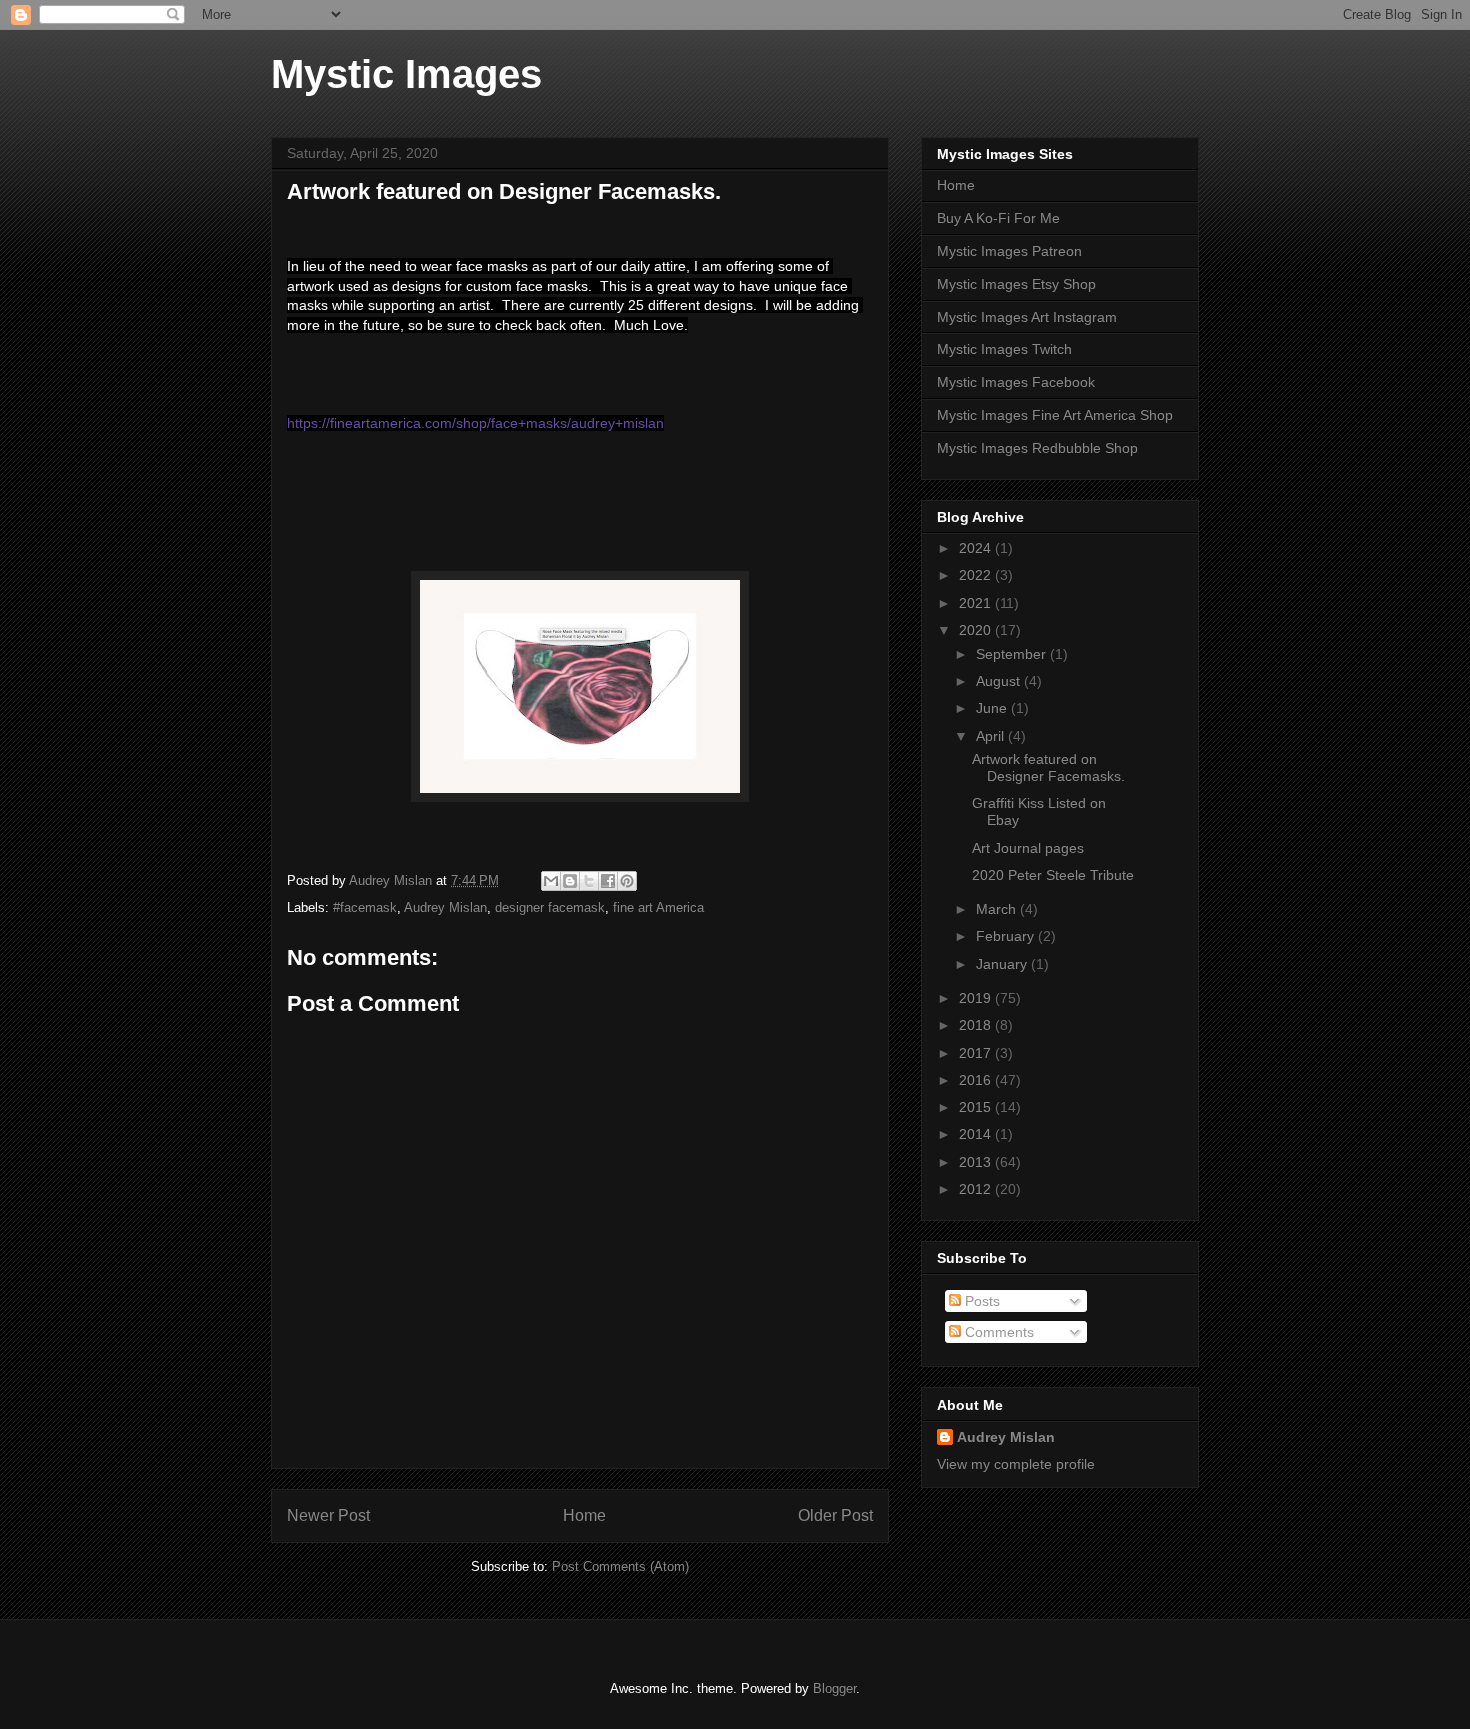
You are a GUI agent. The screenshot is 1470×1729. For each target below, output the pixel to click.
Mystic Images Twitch (1004, 349)
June (993, 708)
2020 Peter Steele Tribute (1053, 875)
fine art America (658, 907)
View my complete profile (1016, 1464)
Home (584, 1515)
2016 (977, 1080)
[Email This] (551, 881)
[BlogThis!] (570, 881)
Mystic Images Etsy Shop (1016, 284)
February (1007, 936)
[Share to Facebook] (608, 881)
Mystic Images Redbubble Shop (1037, 448)
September (1013, 654)
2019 (977, 998)
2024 (977, 548)
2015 (977, 1107)
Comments (997, 1332)
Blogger (834, 1688)
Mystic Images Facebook (1016, 382)
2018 (977, 1025)
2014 (977, 1134)
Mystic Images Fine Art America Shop (1055, 415)
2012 (977, 1189)
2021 (977, 603)
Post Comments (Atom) (620, 1566)
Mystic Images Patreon (1009, 251)
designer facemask (550, 907)
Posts (980, 1301)
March (998, 909)
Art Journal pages (1028, 848)
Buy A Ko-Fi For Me (998, 218)
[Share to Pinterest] (627, 881)
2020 (977, 630)
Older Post (835, 1515)
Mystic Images (406, 74)
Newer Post (328, 1515)
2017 (977, 1053)
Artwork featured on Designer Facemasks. (1048, 767)
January (1003, 964)
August (1000, 681)
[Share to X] (589, 881)
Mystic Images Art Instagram (1027, 317)
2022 (977, 575)
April (992, 736)
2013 (977, 1162)
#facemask (365, 907)
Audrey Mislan (445, 907)
